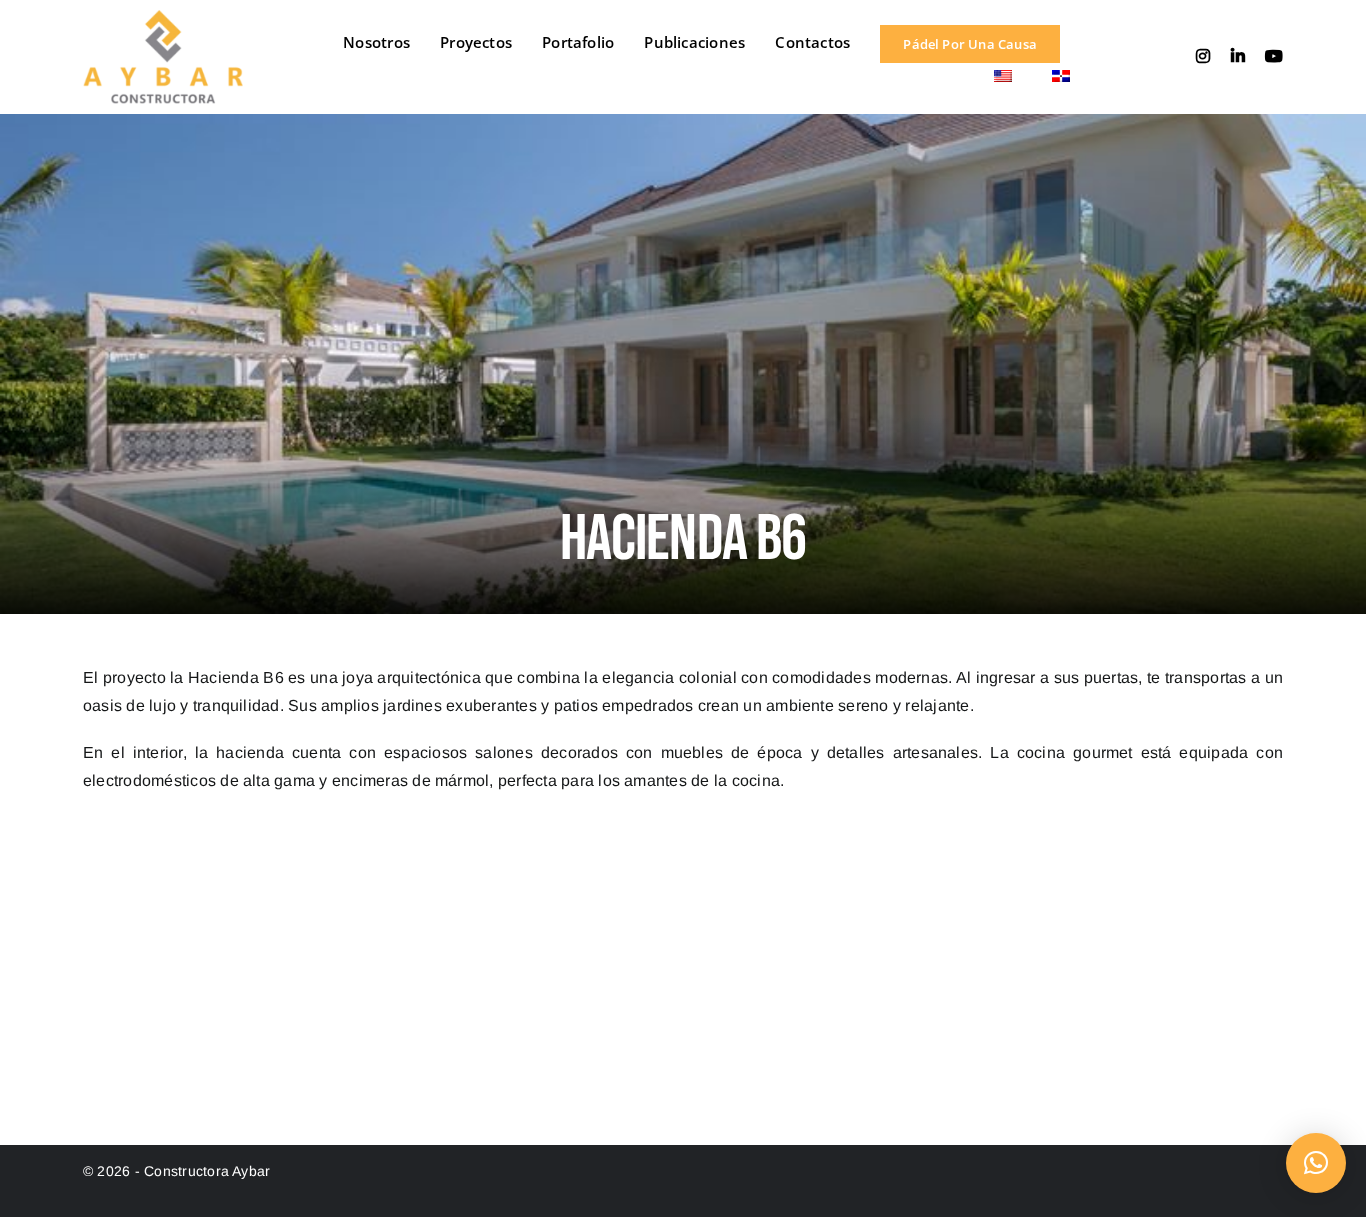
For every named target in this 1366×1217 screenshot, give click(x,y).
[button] (1316, 1163)
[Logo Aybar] (163, 17)
